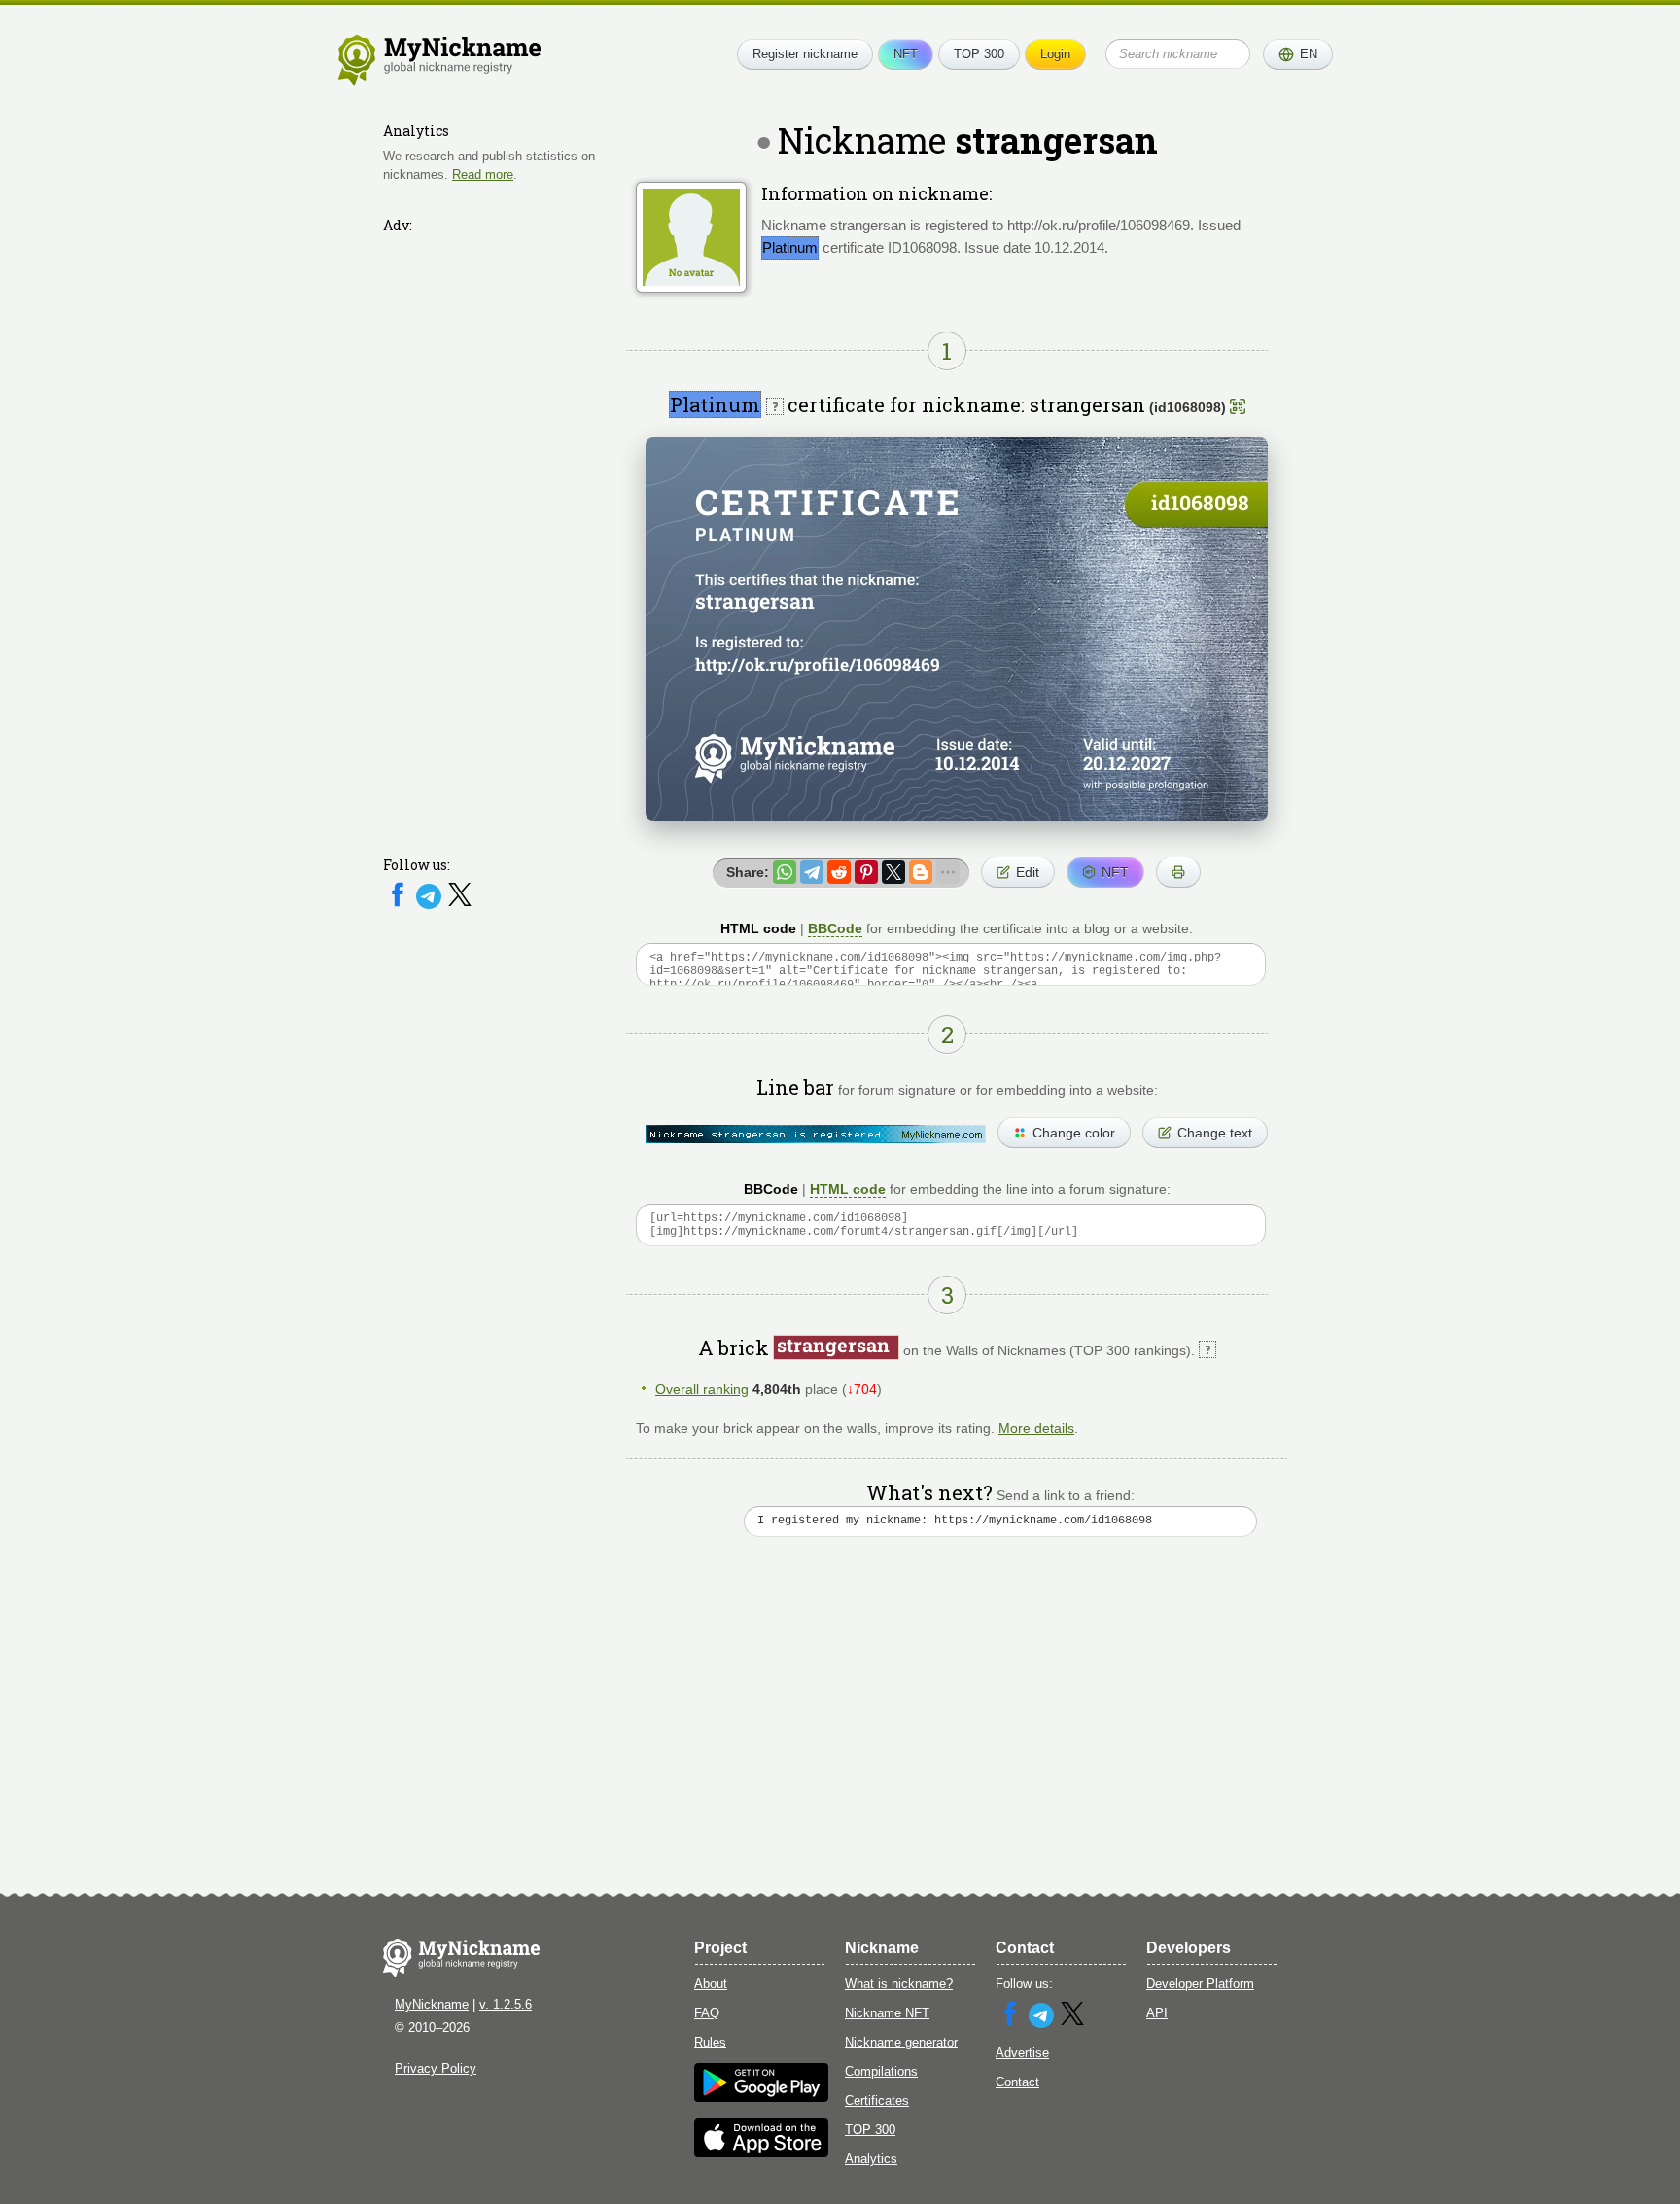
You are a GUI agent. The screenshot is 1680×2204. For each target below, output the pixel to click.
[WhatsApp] (785, 872)
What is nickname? (899, 1984)
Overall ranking (702, 1389)
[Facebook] (400, 905)
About (711, 1984)
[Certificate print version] (1178, 872)
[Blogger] (921, 872)
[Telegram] (431, 905)
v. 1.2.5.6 (506, 2004)
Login (1055, 54)
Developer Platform (1200, 1984)
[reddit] (839, 872)
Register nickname (805, 54)
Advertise (1022, 2053)
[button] (1298, 54)
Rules (710, 2042)
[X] (460, 905)
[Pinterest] (866, 872)
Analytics (871, 2159)
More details (1036, 1428)
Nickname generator (901, 2042)
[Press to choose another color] (816, 1134)
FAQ (707, 2013)
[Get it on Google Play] (761, 2098)
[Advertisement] (500, 532)
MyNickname (432, 2004)
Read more (483, 174)
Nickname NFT (887, 2013)
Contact (1017, 2082)
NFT (906, 54)
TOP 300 (979, 54)
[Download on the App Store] (761, 2153)
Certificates (877, 2100)
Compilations (881, 2071)
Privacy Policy (436, 2068)
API (1157, 2013)
